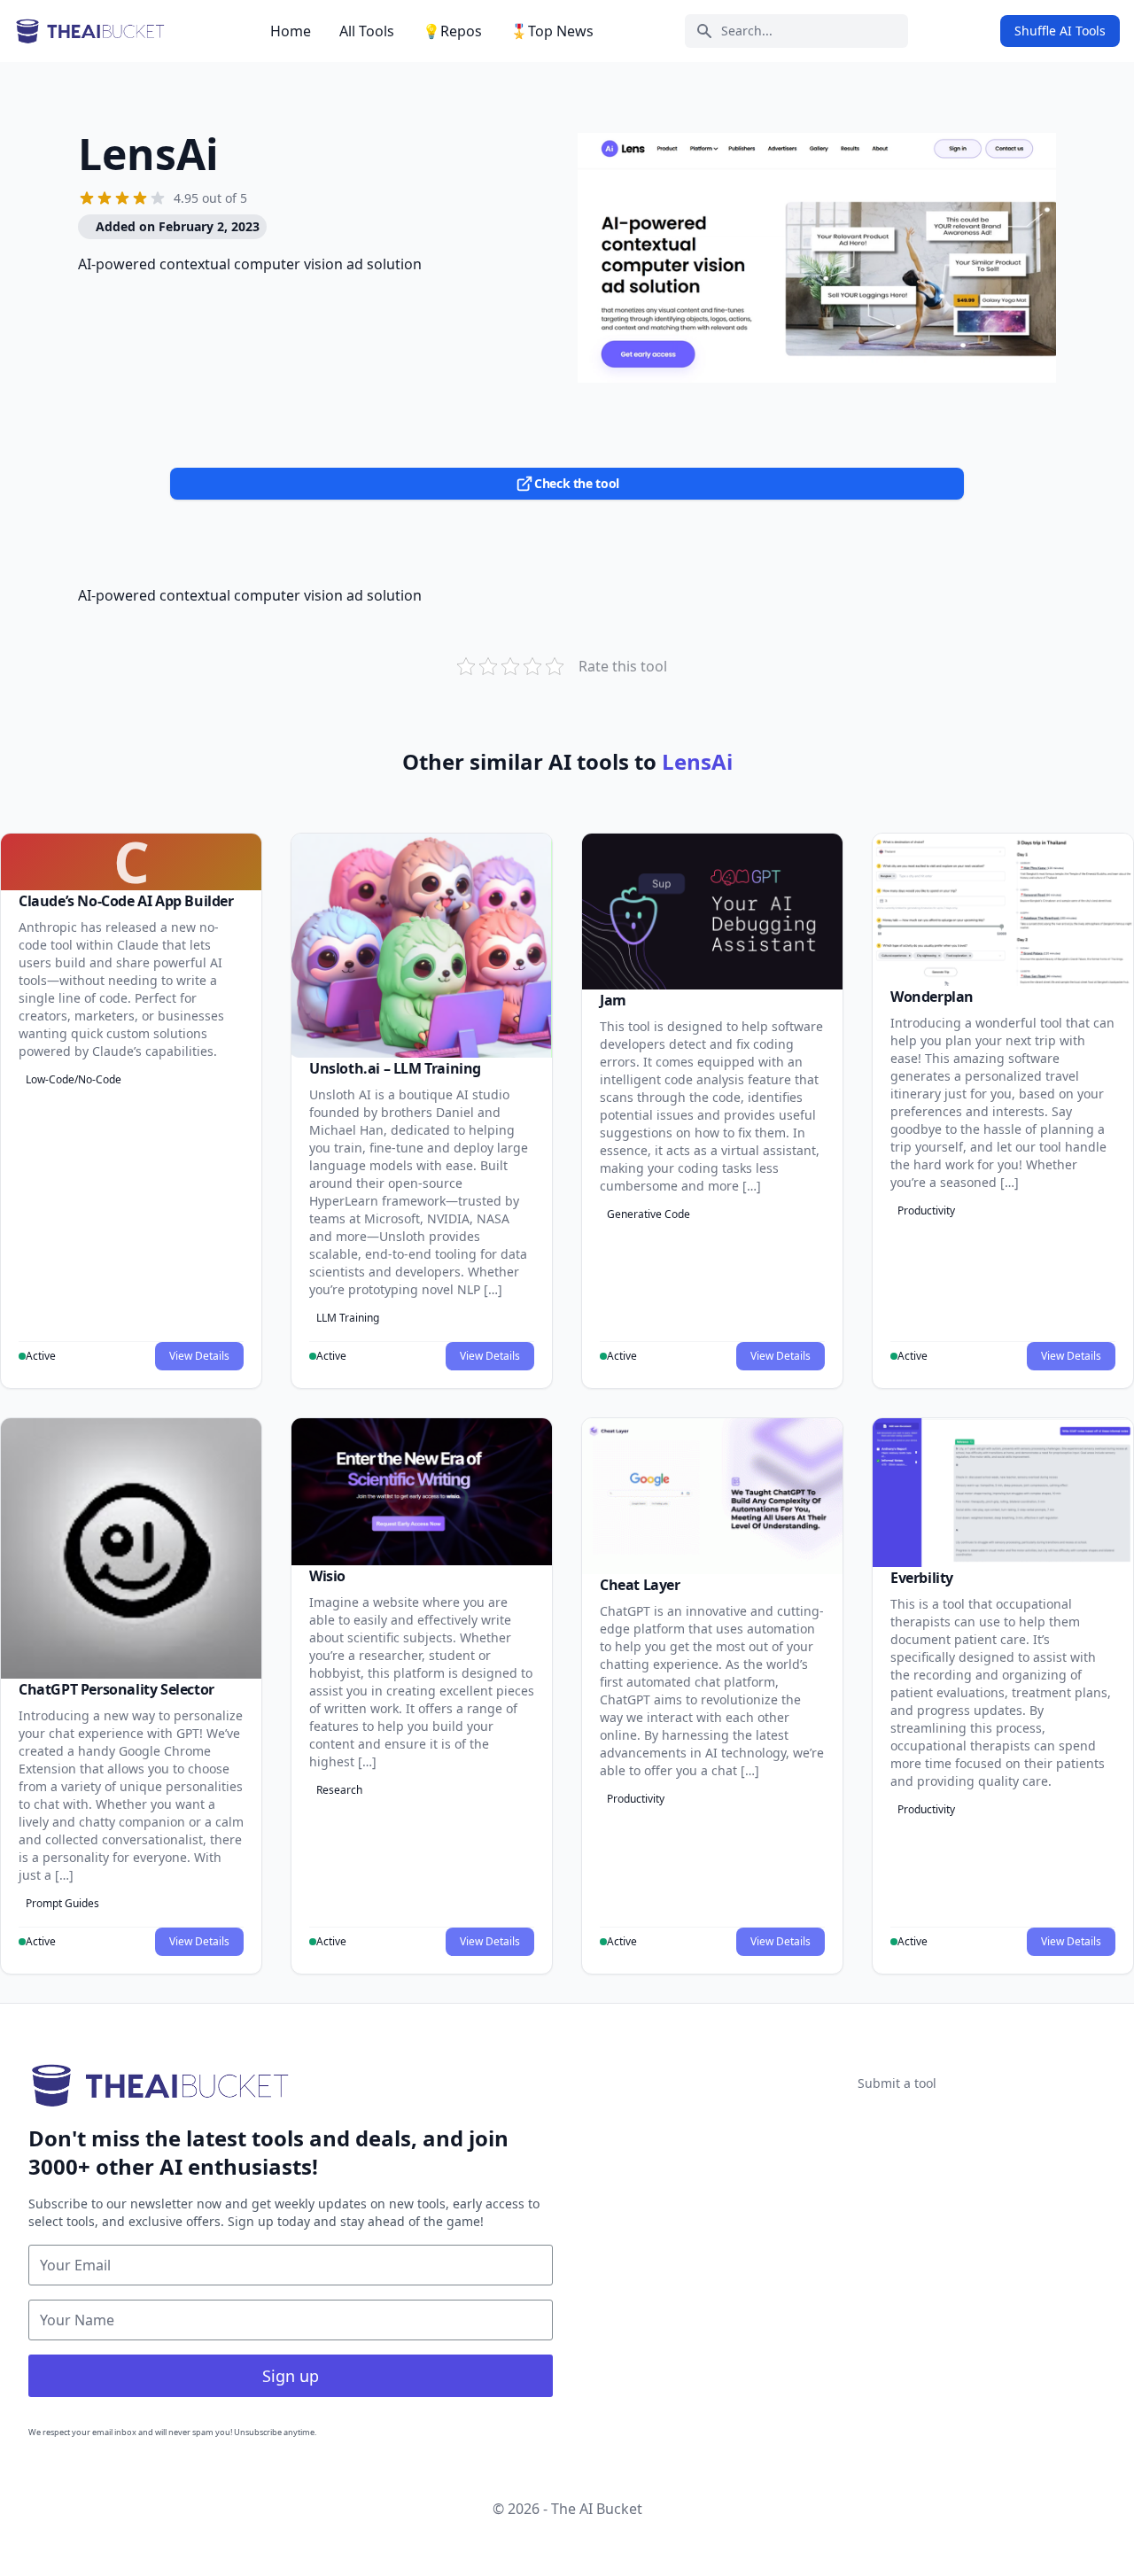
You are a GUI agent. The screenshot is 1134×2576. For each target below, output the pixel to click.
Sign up (291, 2376)
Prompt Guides (62, 1903)
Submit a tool (897, 2083)
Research (339, 1790)
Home (291, 31)
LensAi (148, 154)
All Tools (367, 31)
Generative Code (649, 1214)
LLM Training (348, 1318)
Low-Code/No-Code (74, 1079)
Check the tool (577, 483)
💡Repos (452, 31)
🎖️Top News (552, 31)
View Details (199, 1356)
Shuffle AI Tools (1060, 31)
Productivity (926, 1210)
